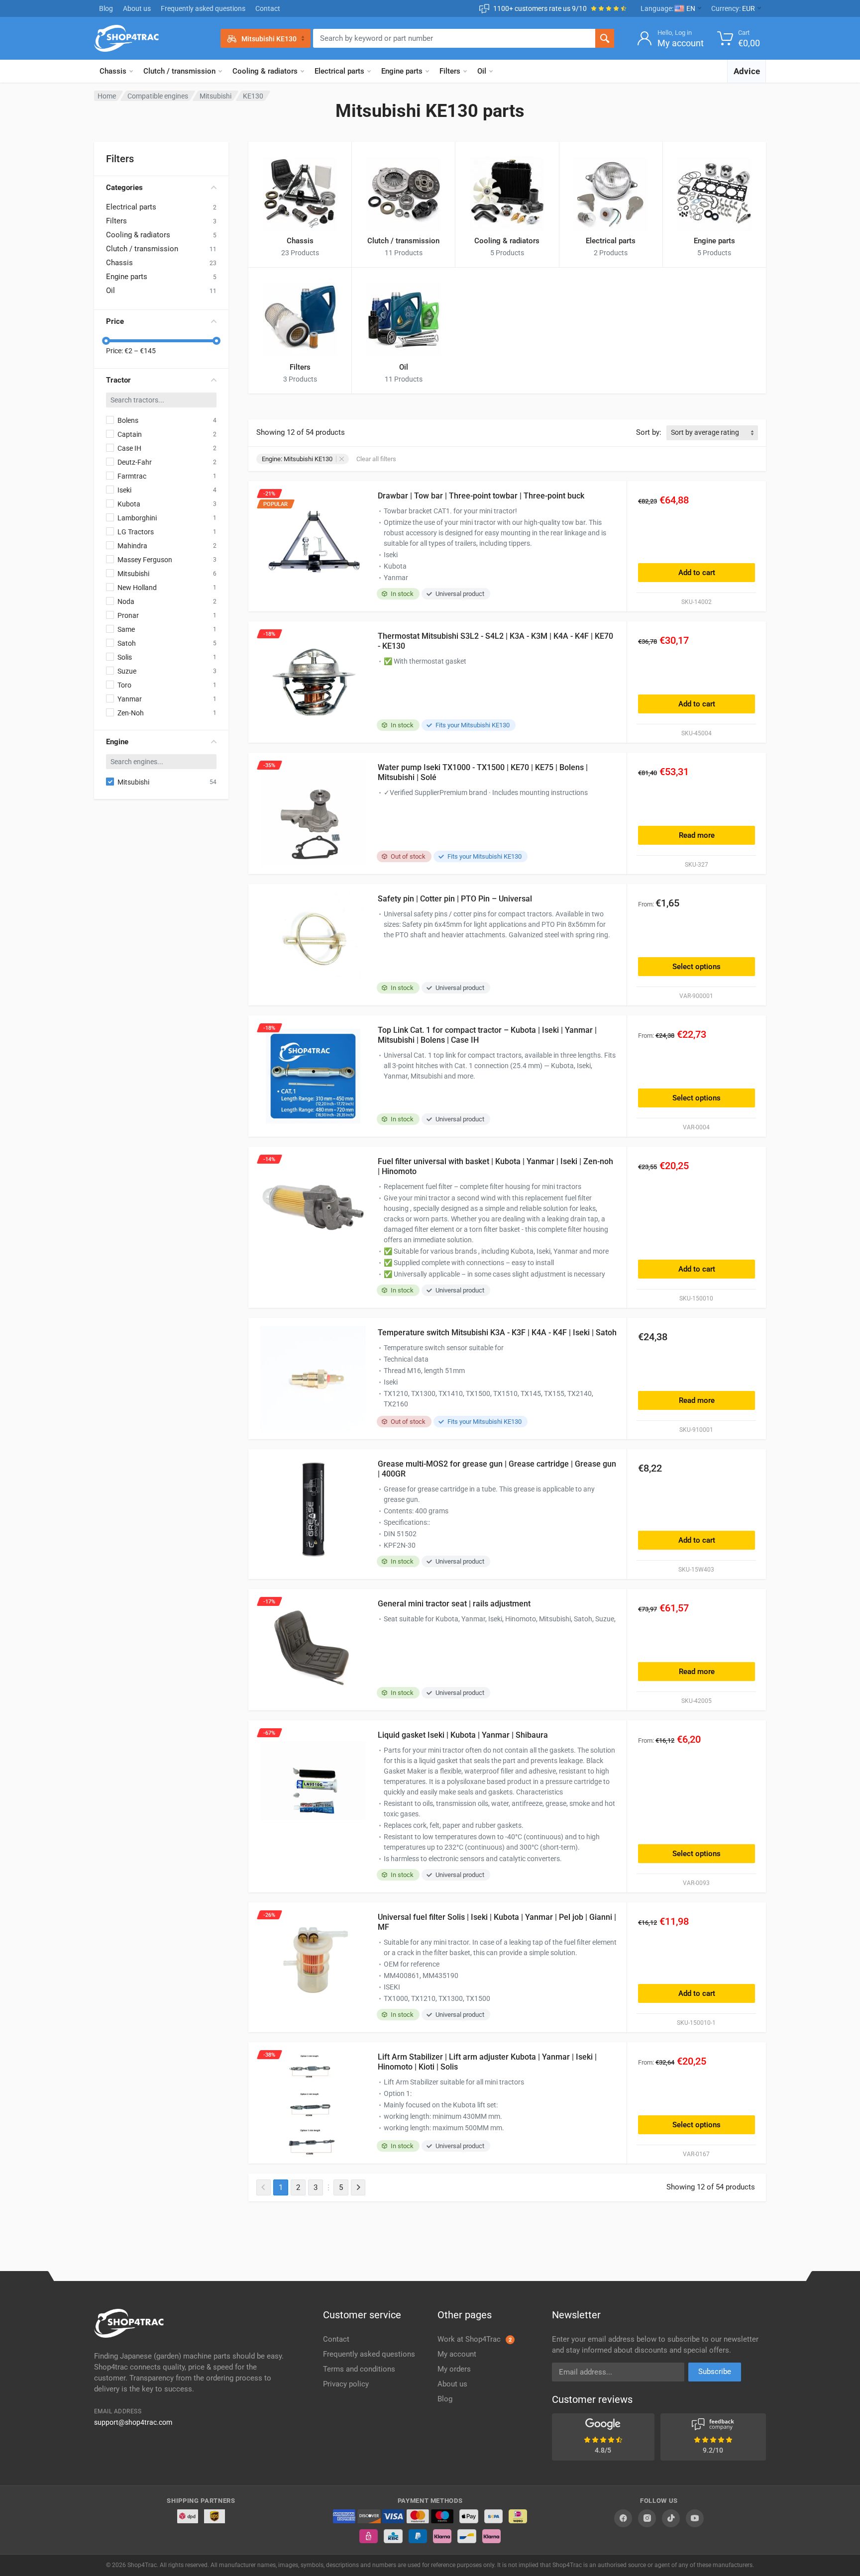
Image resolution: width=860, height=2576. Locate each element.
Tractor (118, 380)
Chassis (113, 71)
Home (107, 96)
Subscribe (715, 2372)
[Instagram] (647, 2518)
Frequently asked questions (203, 8)
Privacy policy (346, 2384)
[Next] (358, 2187)
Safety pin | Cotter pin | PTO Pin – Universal (455, 899)
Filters (450, 71)
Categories (124, 188)
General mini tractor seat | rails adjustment (454, 1604)
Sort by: (649, 432)
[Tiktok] (671, 2518)
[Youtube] (695, 2518)
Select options (697, 967)
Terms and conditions (359, 2369)
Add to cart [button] (697, 573)
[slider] (106, 341)
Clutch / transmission (179, 71)
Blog (106, 8)
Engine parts (402, 71)
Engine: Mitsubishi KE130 (297, 459)
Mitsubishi (215, 96)
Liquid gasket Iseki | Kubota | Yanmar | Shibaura (463, 1735)
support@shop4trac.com (133, 2422)
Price (115, 321)
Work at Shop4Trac (475, 2339)
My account (457, 2354)
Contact (268, 8)
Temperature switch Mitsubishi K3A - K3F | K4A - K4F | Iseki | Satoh (497, 1333)
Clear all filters (376, 459)
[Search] (605, 38)
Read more (697, 835)
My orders (454, 2369)
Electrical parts (339, 71)
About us (137, 8)
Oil (482, 71)
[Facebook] (623, 2518)
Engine (117, 742)
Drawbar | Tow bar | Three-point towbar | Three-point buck (481, 496)
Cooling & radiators (265, 71)
